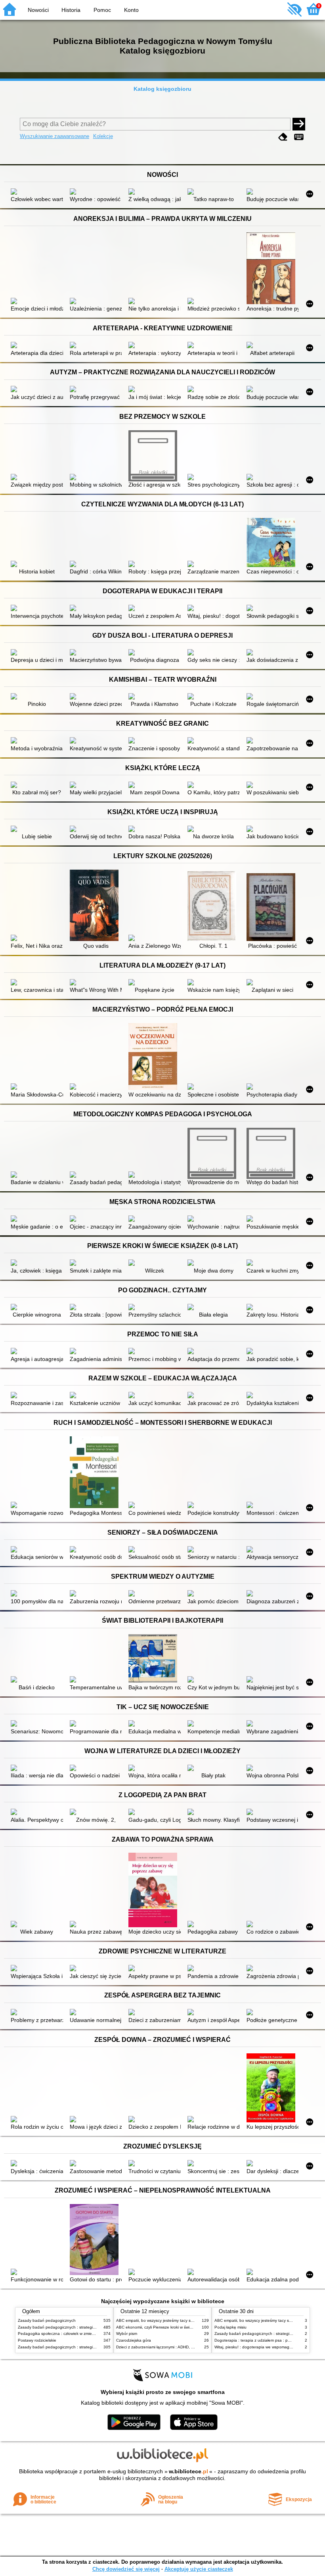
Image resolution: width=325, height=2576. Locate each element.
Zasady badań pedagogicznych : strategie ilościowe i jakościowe (77, 2327)
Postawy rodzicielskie (37, 2340)
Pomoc (102, 10)
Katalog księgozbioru (162, 89)
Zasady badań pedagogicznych (47, 2320)
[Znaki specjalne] (299, 137)
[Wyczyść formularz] (283, 137)
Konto (131, 10)
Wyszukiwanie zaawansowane (54, 136)
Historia (71, 10)
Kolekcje (103, 136)
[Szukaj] (299, 124)
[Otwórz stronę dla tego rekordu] (37, 192)
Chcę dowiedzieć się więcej (126, 2569)
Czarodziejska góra (134, 2340)
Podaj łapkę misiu (230, 2327)
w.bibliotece (188, 2471)
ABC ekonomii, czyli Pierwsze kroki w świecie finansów (165, 2327)
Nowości (38, 10)
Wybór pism (127, 2334)
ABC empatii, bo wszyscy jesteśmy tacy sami (157, 2320)
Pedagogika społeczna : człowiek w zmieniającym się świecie (73, 2334)
